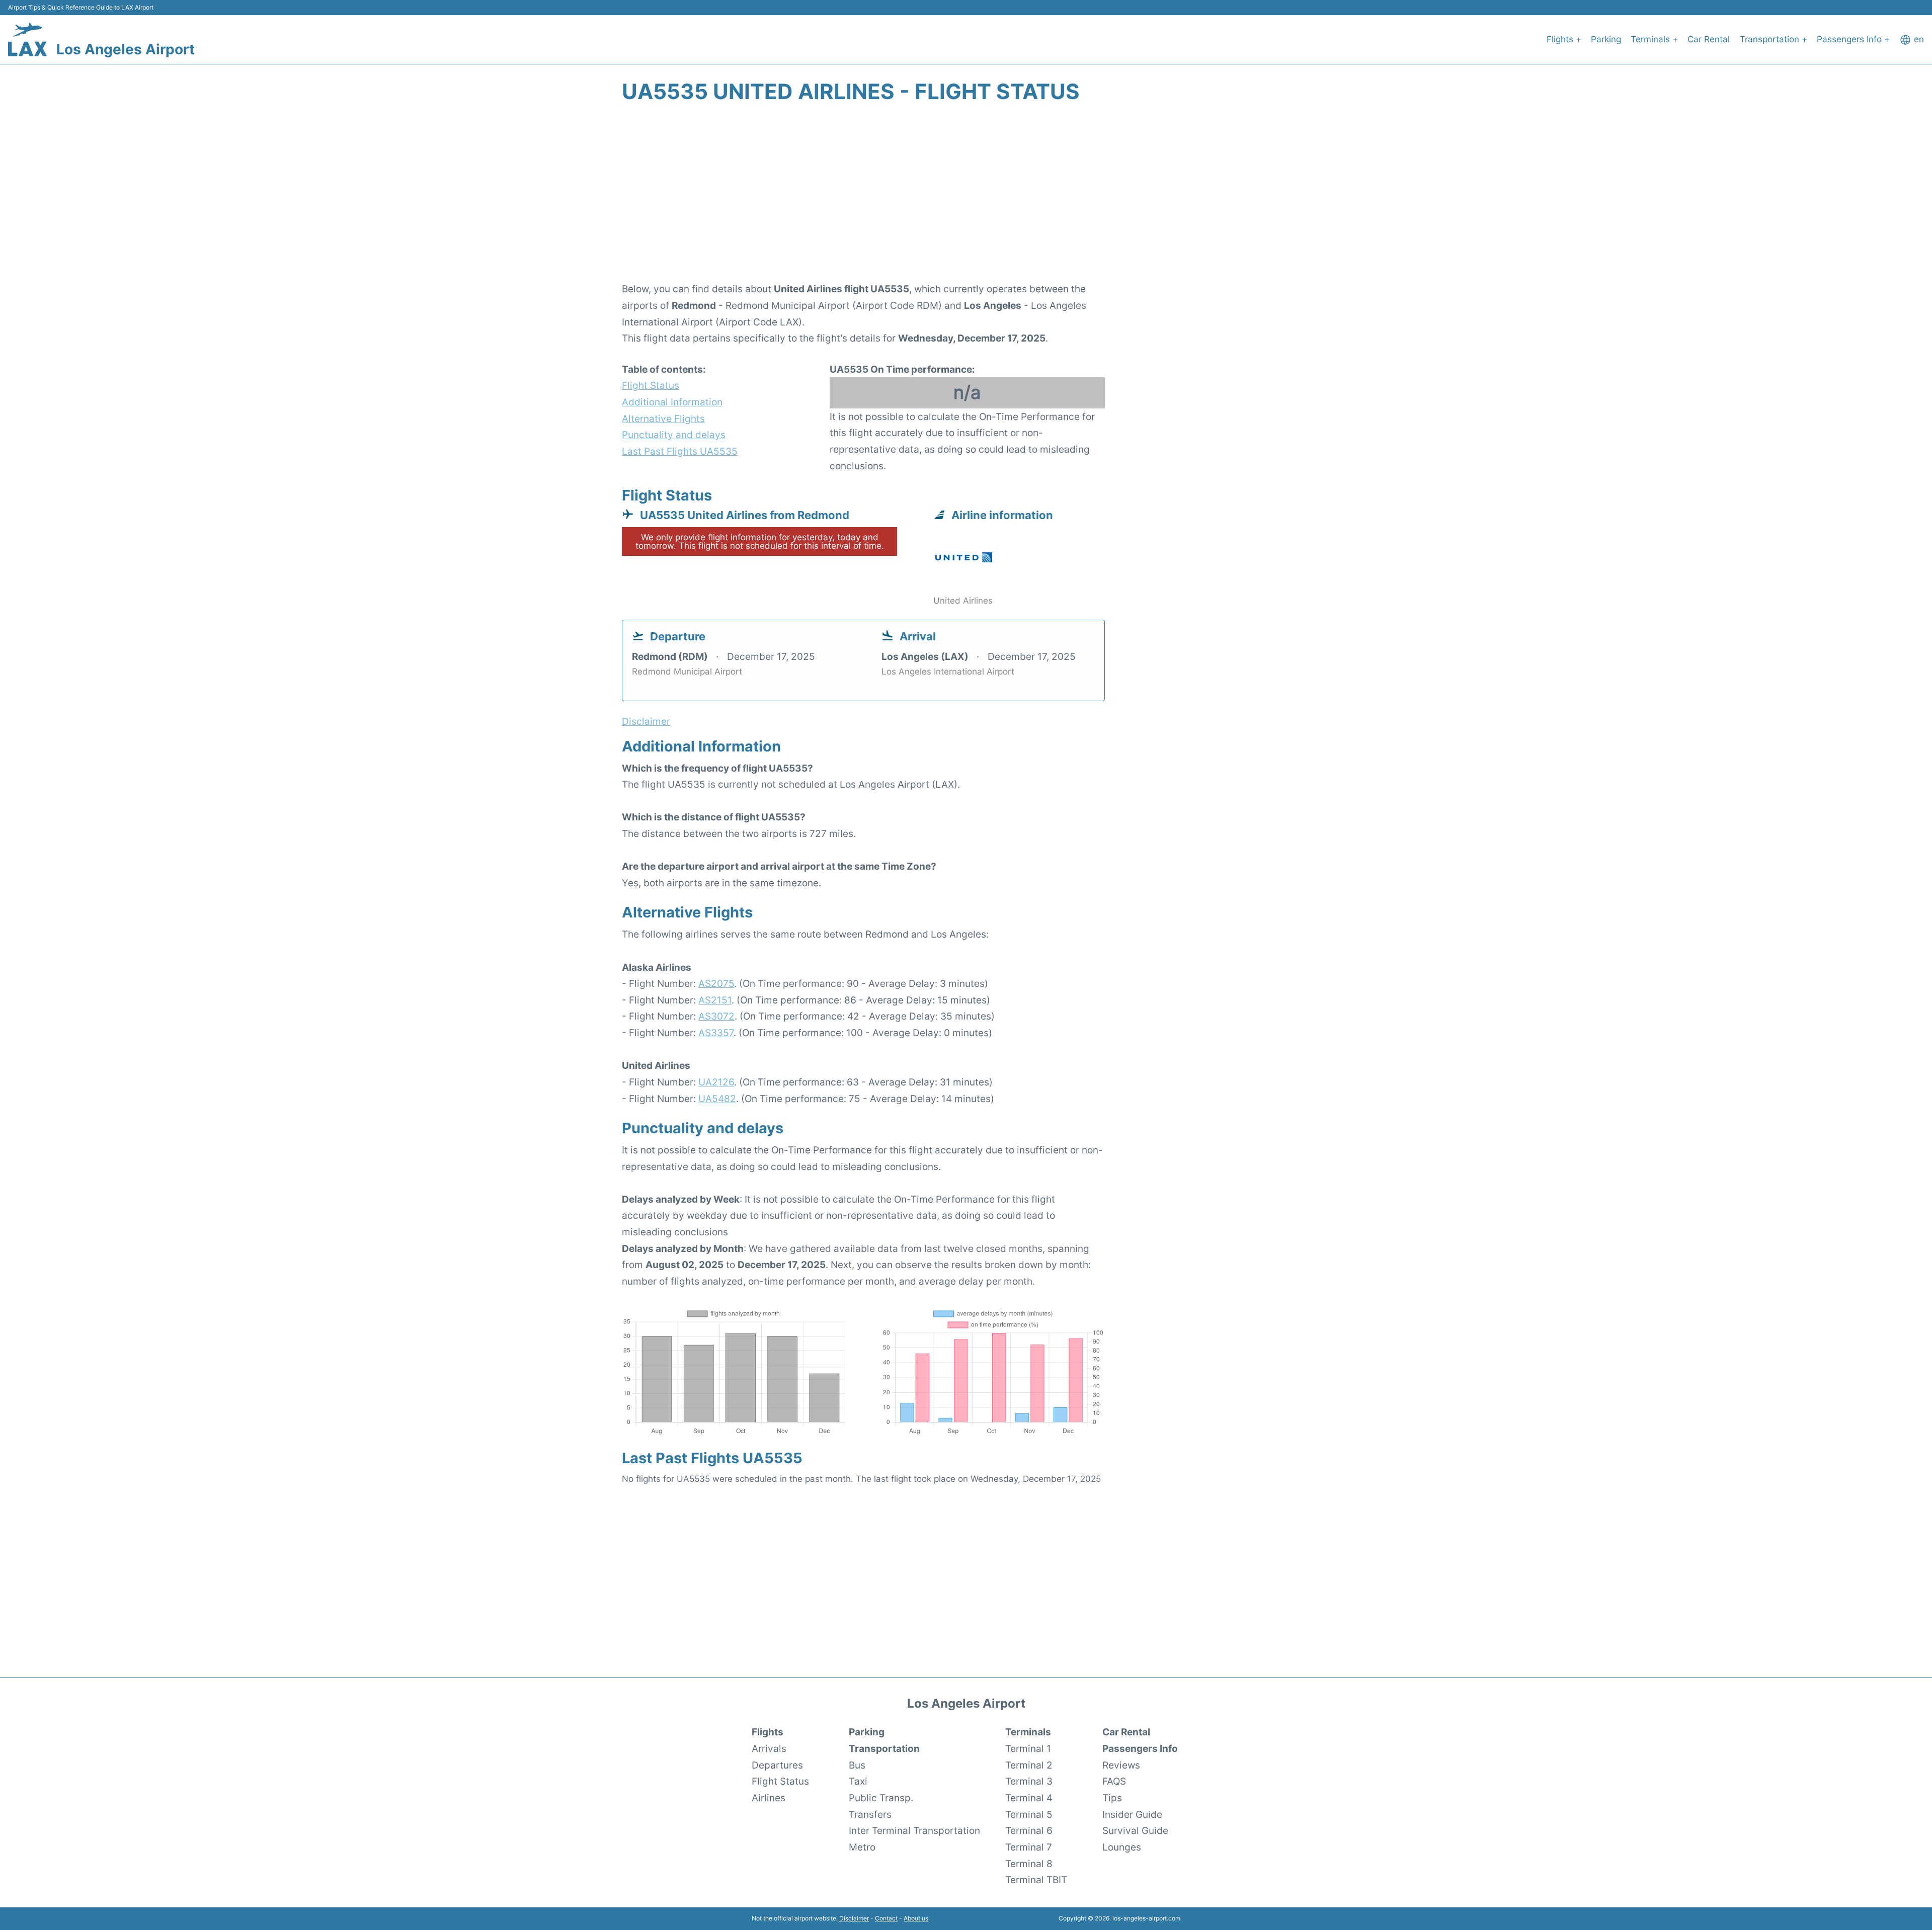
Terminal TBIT (1036, 1880)
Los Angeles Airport (126, 49)
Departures (777, 1765)
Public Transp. (881, 1798)
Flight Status (651, 385)
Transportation (884, 1748)
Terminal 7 (1029, 1847)
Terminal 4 (1029, 1798)
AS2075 (716, 983)
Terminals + (1654, 39)
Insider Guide (1132, 1814)
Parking (1606, 39)
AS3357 (716, 1033)
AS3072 (716, 1016)
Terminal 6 (1029, 1830)
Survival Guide (1135, 1830)
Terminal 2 (1029, 1765)
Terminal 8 (1029, 1864)
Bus (857, 1765)
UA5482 (717, 1099)
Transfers (870, 1814)
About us (916, 1918)
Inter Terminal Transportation (914, 1830)
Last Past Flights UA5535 (680, 451)
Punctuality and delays (674, 435)
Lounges (1122, 1847)
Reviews (1121, 1765)
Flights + (1564, 39)
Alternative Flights (663, 418)
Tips (1112, 1798)
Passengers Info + (1853, 39)
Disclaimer (854, 1918)
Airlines (769, 1798)
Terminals (1028, 1732)
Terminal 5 (1029, 1814)
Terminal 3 (1029, 1781)
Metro (862, 1847)
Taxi (858, 1781)
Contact (886, 1918)
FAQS (1114, 1781)
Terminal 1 (1028, 1748)
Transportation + (1774, 39)
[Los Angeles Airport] (27, 39)
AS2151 (715, 1000)
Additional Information (672, 402)
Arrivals (769, 1748)
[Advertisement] (966, 198)
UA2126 (716, 1082)
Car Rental (1709, 39)
